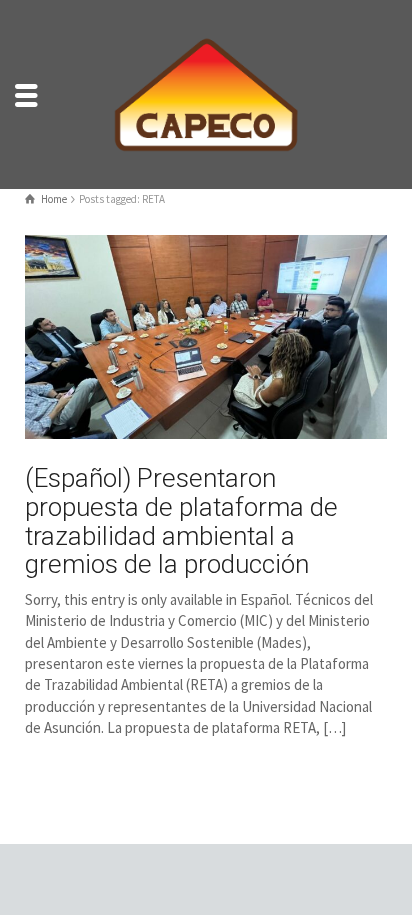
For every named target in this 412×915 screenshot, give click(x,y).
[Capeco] (206, 92)
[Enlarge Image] (206, 337)
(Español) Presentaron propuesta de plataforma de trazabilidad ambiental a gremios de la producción (181, 521)
